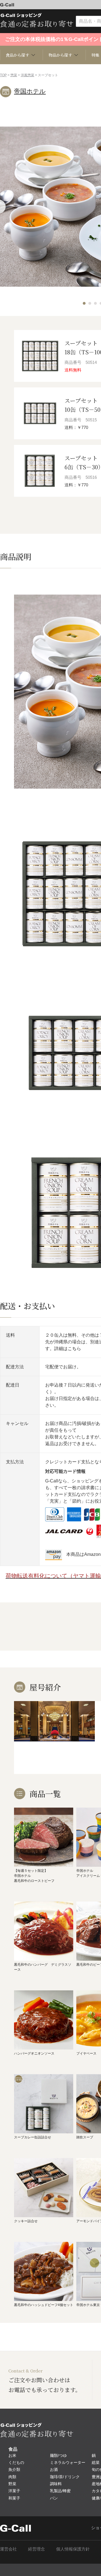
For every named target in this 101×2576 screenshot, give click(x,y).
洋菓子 (14, 2491)
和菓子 (14, 2498)
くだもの (16, 2462)
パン (54, 2498)
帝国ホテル (30, 91)
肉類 (12, 2477)
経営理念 (36, 2549)
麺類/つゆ (58, 2455)
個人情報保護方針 (73, 2549)
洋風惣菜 (27, 75)
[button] (84, 303)
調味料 (56, 2484)
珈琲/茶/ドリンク (65, 2477)
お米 (12, 2455)
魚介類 (14, 2469)
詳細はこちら (68, 1349)
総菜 (96, 2462)
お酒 (54, 2469)
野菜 (12, 2484)
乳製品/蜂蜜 (60, 2491)
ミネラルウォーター (68, 2462)
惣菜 (14, 75)
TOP (3, 75)
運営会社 (8, 2549)
